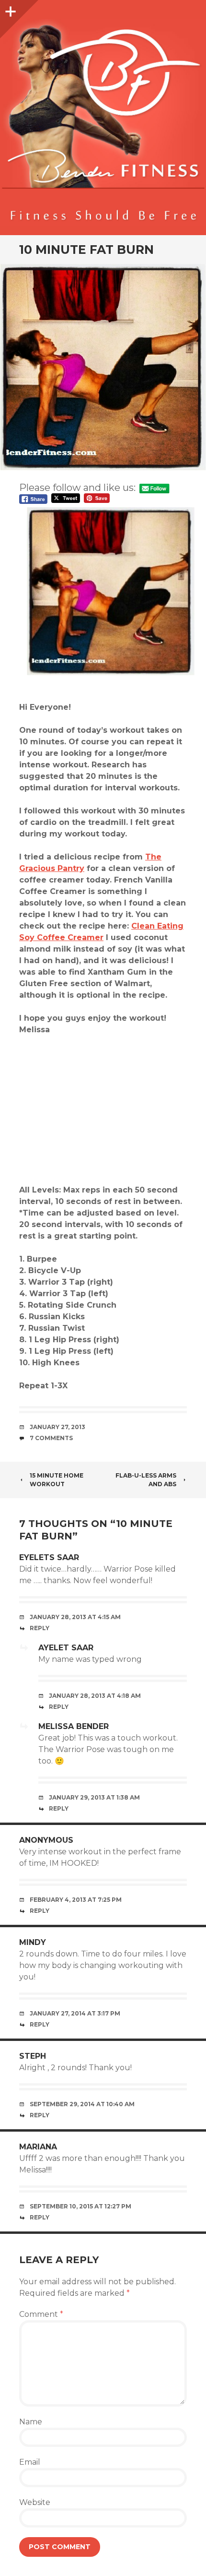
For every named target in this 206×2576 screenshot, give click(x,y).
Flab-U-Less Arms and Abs (146, 1480)
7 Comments (51, 1438)
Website (35, 2502)
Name (31, 2422)
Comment (41, 2314)
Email (30, 2462)
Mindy (33, 1942)
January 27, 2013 (57, 1427)
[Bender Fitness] (103, 122)
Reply (40, 1628)
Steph (33, 2056)
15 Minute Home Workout (57, 1480)
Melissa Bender (74, 1726)
